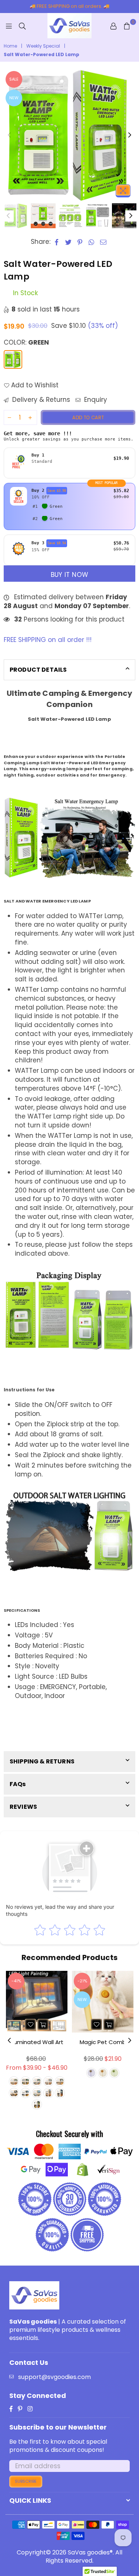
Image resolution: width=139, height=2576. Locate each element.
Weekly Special (43, 46)
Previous (9, 135)
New (14, 98)
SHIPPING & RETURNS (42, 1761)
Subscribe (26, 2481)
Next (130, 135)
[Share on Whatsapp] (92, 242)
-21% (16, 1981)
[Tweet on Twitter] (69, 242)
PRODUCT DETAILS (38, 670)
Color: (26, 343)
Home (10, 46)
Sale (14, 79)
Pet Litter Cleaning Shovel (103, 2042)
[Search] (22, 26)
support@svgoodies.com (54, 2377)
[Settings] (113, 26)
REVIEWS (23, 1807)
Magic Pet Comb (37, 2042)
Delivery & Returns (40, 400)
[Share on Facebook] (57, 242)
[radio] (69, 463)
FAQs (18, 1784)
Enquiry (95, 400)
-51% (82, 1981)
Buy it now (69, 575)
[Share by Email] (103, 242)
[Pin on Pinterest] (80, 242)
